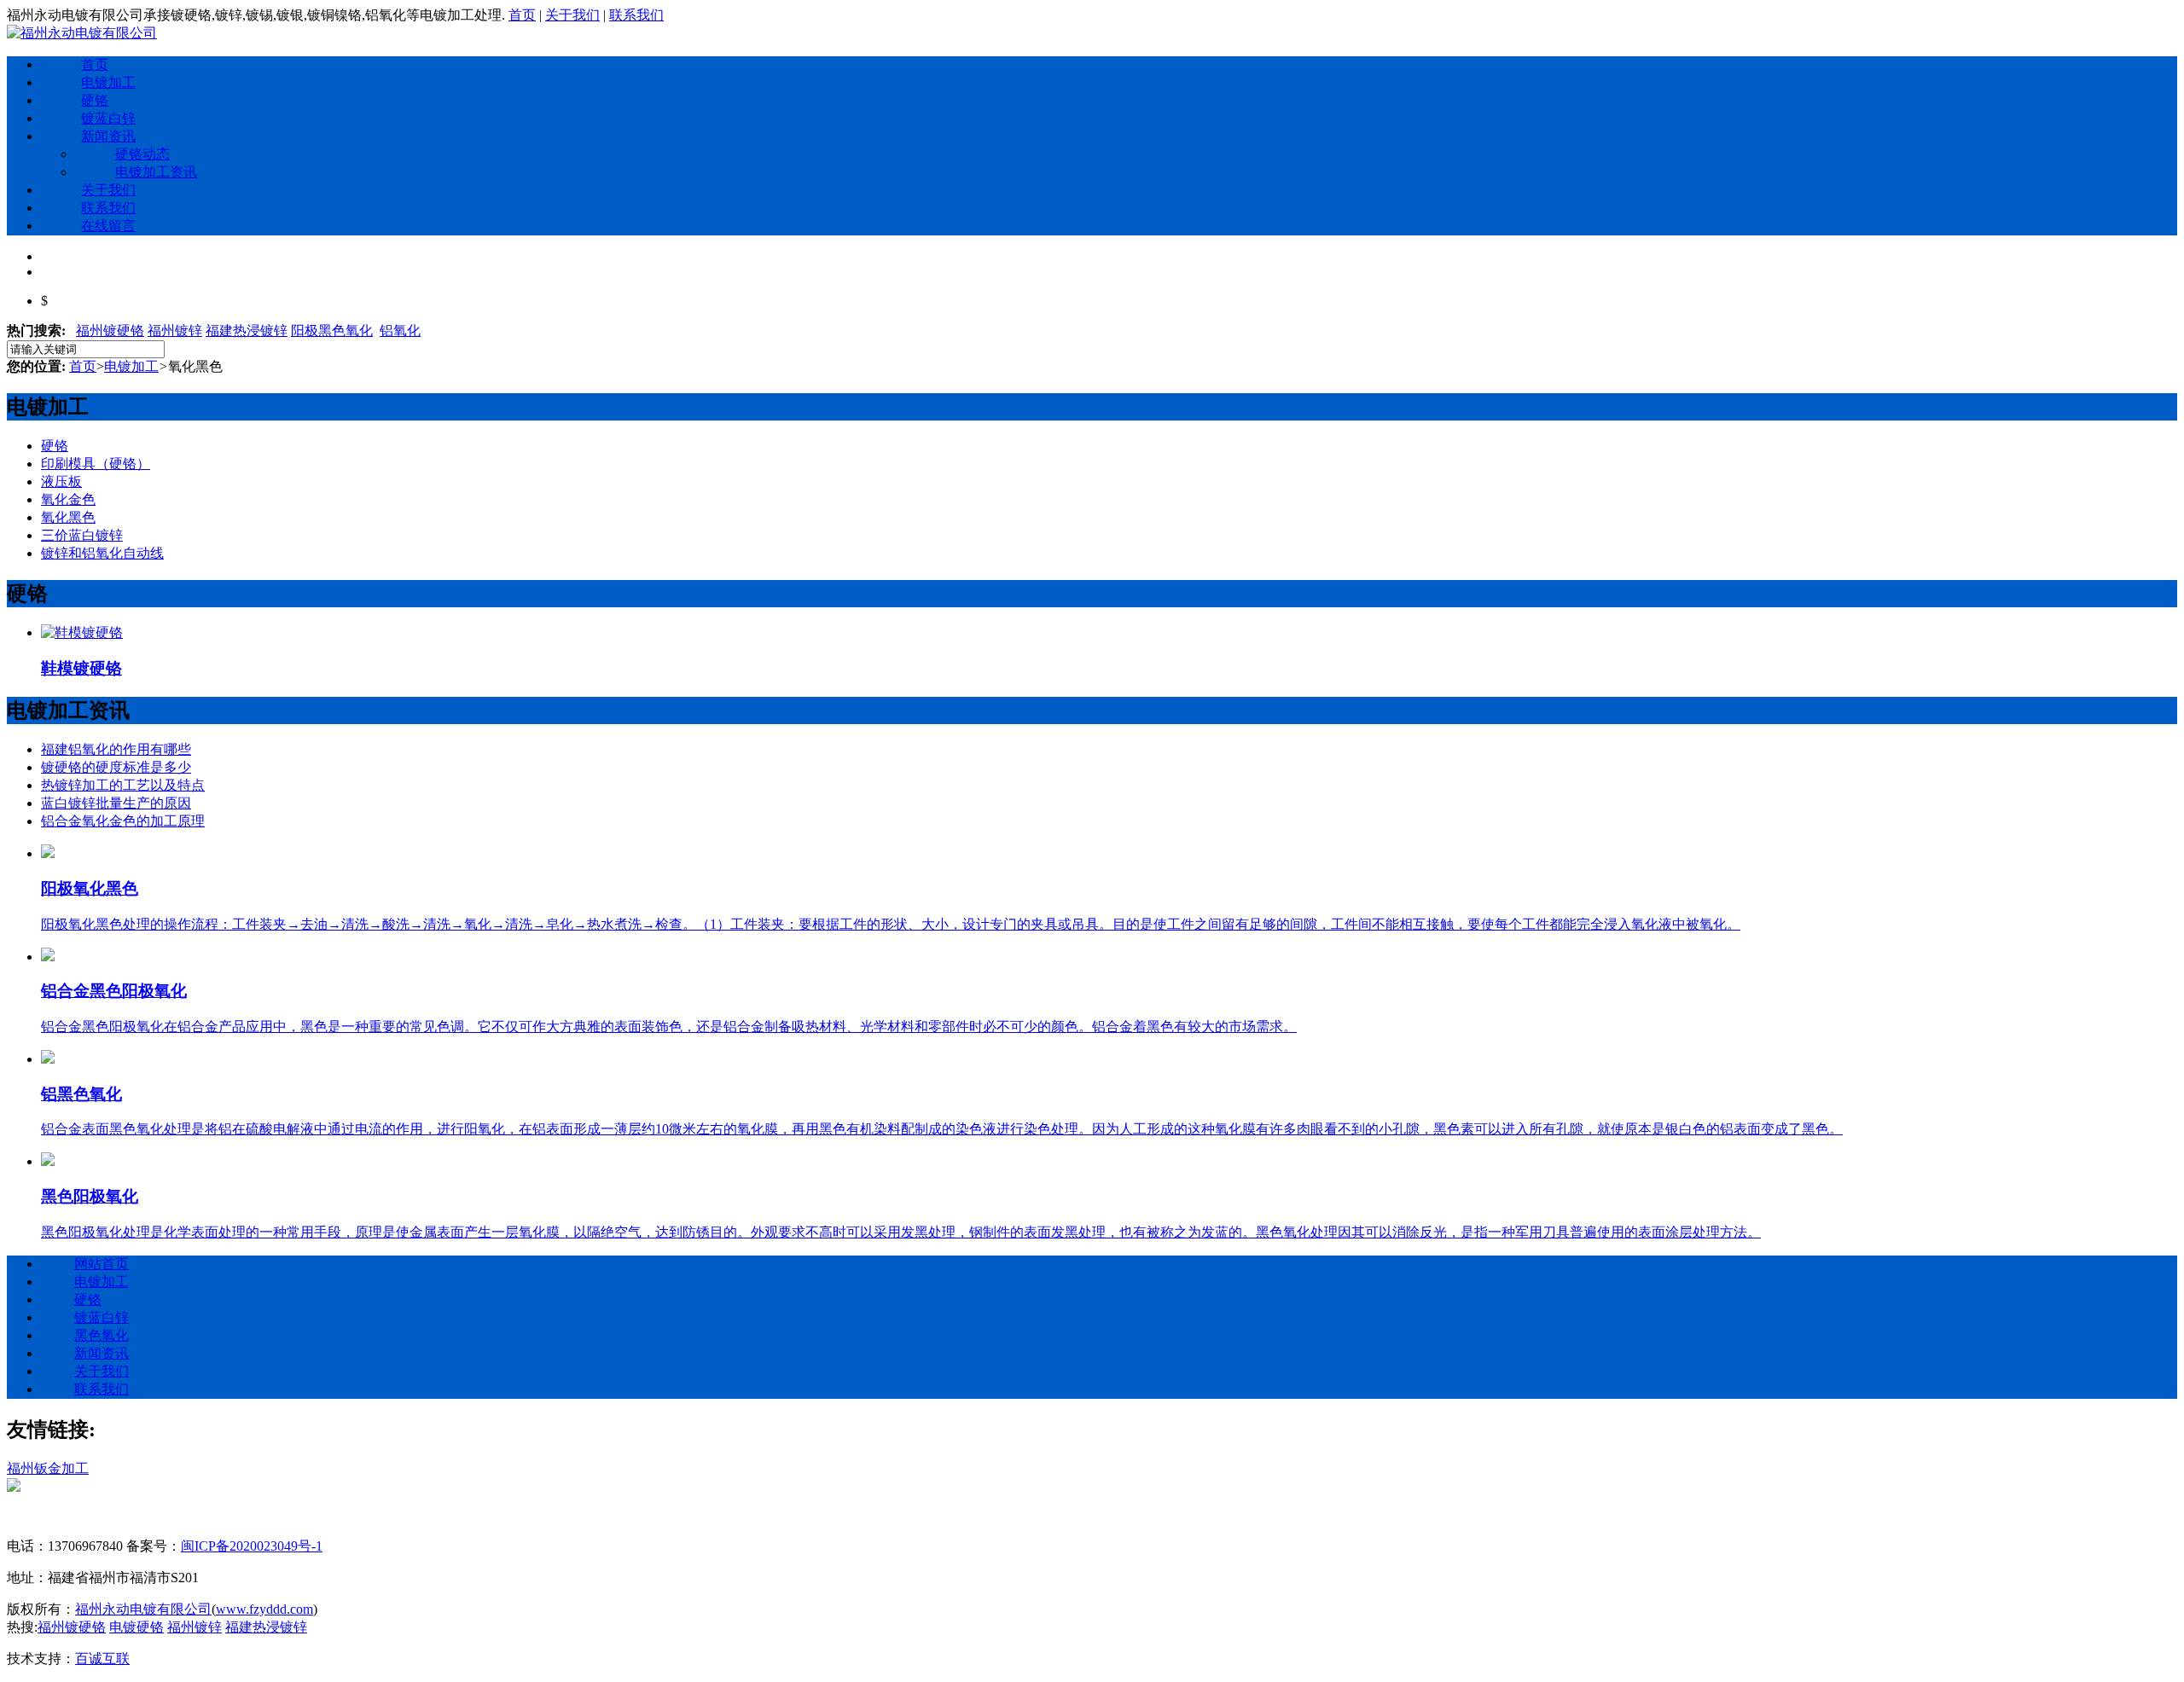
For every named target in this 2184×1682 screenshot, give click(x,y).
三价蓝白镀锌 (82, 535)
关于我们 (572, 15)
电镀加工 (108, 82)
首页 (522, 15)
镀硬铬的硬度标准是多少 (116, 767)
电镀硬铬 (136, 1627)
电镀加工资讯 (156, 172)
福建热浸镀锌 (247, 331)
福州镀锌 (175, 331)
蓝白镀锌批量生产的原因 (116, 803)
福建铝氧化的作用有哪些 (116, 749)
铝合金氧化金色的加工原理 (123, 821)
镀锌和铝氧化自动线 (102, 553)
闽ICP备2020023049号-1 (252, 1546)
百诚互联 (102, 1659)
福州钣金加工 (48, 1468)
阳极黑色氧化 (332, 331)
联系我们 (636, 15)
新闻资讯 (108, 136)
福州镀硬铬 (110, 331)
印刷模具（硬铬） (96, 464)
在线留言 (108, 226)
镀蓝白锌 (108, 118)
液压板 (61, 481)
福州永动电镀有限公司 (143, 1609)
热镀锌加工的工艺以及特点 (123, 785)
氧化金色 (68, 499)
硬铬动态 (142, 154)
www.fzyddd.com (264, 1609)
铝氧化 (400, 331)
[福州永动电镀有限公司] (82, 33)
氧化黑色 (68, 517)
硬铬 (95, 100)
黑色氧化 (102, 1335)
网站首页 (102, 1264)
